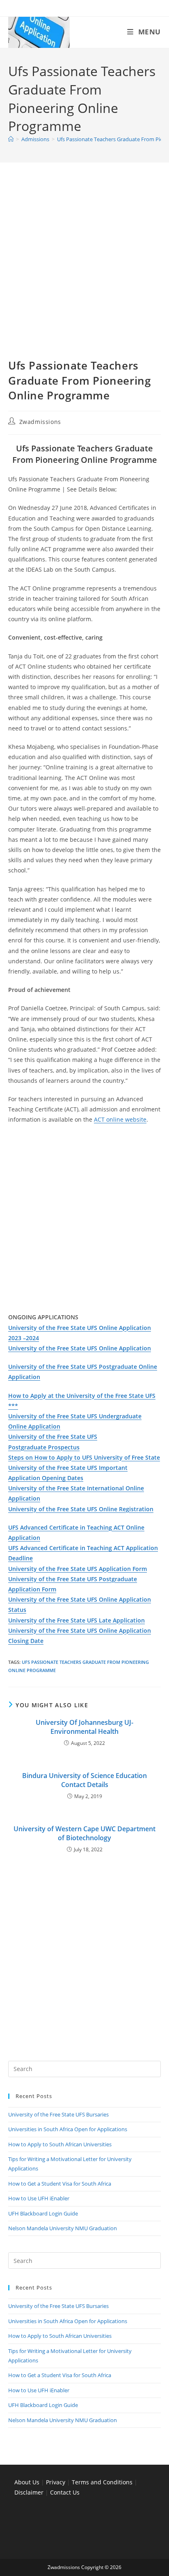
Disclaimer (29, 2492)
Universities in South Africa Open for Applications (68, 2129)
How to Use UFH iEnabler (39, 2198)
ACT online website (120, 1119)
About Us (27, 2482)
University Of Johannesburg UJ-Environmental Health (84, 1727)
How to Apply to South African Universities (60, 2144)
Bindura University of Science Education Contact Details (84, 1780)
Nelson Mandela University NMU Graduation (63, 2228)
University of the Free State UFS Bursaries (58, 2114)
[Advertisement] (84, 270)
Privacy (56, 2482)
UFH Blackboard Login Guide (43, 2213)
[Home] (11, 139)
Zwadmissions (40, 422)
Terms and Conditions (102, 2482)
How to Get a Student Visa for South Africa (60, 2184)
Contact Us (65, 2492)
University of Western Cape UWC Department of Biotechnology (84, 1833)
